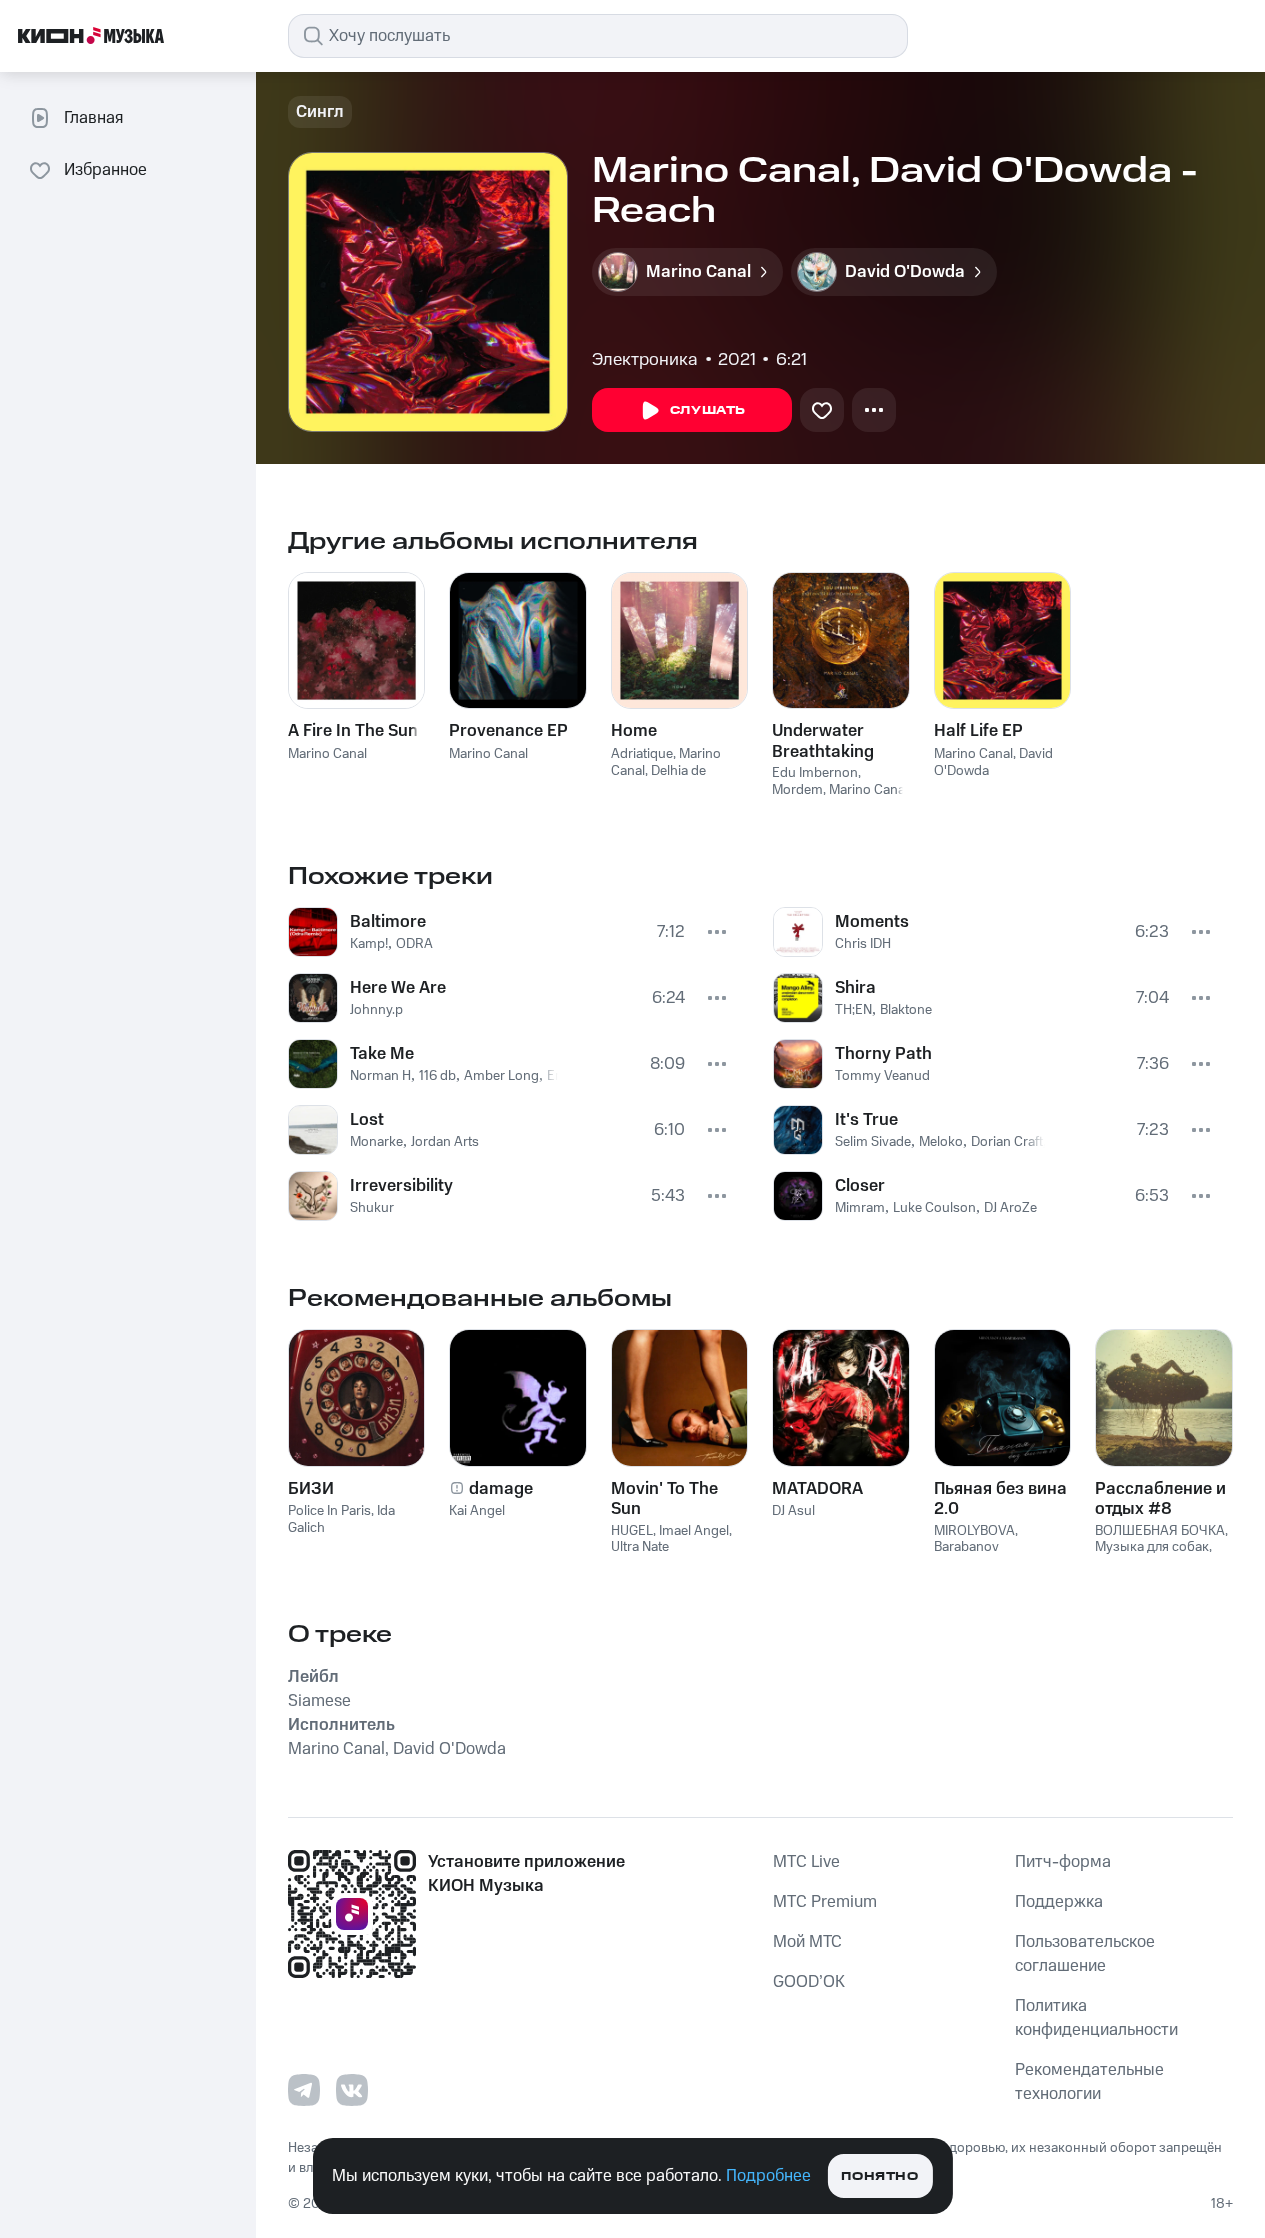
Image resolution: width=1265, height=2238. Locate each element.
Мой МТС (807, 1942)
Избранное (105, 170)
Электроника (645, 360)
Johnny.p (376, 1010)
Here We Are (398, 988)
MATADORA (817, 1489)
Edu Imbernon (815, 773)
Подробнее (768, 2176)
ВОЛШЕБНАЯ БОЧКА (1160, 1531)
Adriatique (642, 754)
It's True (866, 1120)
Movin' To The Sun (664, 1499)
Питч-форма (1063, 1862)
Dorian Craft (1007, 1142)
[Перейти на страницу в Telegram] (304, 2090)
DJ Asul (793, 1511)
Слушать (708, 410)
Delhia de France (658, 779)
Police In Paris (329, 1511)
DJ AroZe (1010, 1208)
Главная (93, 118)
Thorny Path (883, 1054)
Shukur (372, 1208)
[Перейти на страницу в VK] (352, 2090)
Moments (872, 922)
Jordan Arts (445, 1142)
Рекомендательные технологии (1089, 2082)
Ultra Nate (640, 1547)
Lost (367, 1120)
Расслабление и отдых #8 (1160, 1499)
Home (634, 731)
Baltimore (388, 922)
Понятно (879, 2176)
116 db (437, 1076)
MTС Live (806, 1862)
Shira (855, 988)
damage (501, 1489)
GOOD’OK (809, 1982)
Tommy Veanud (882, 1076)
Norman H (380, 1076)
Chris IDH (863, 944)
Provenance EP (508, 731)
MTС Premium (825, 1902)
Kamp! (369, 944)
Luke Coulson (934, 1208)
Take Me (382, 1054)
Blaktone (906, 1010)
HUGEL (632, 1531)
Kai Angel (477, 1511)
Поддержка (1059, 1902)
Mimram (860, 1208)
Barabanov (966, 1547)
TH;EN (853, 1010)
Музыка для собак (1152, 1547)
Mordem (797, 790)
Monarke (376, 1142)
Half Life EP (978, 731)
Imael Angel (694, 1531)
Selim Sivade (873, 1142)
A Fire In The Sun (353, 731)
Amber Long (501, 1076)
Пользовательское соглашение (1085, 1954)
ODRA (414, 944)
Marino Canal (327, 754)
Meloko (941, 1142)
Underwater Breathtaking (823, 741)
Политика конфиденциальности (1096, 2018)
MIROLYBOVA (974, 1531)
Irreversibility (401, 1186)
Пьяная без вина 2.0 (1000, 1499)
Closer (860, 1186)
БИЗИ (311, 1489)
